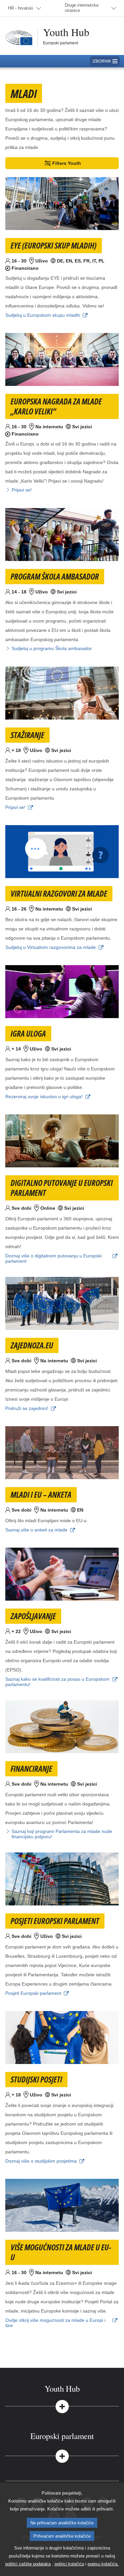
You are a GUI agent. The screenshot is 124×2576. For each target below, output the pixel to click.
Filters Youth (67, 163)
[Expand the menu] (62, 2406)
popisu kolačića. (103, 2564)
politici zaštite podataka (28, 2564)
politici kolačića (69, 2564)
